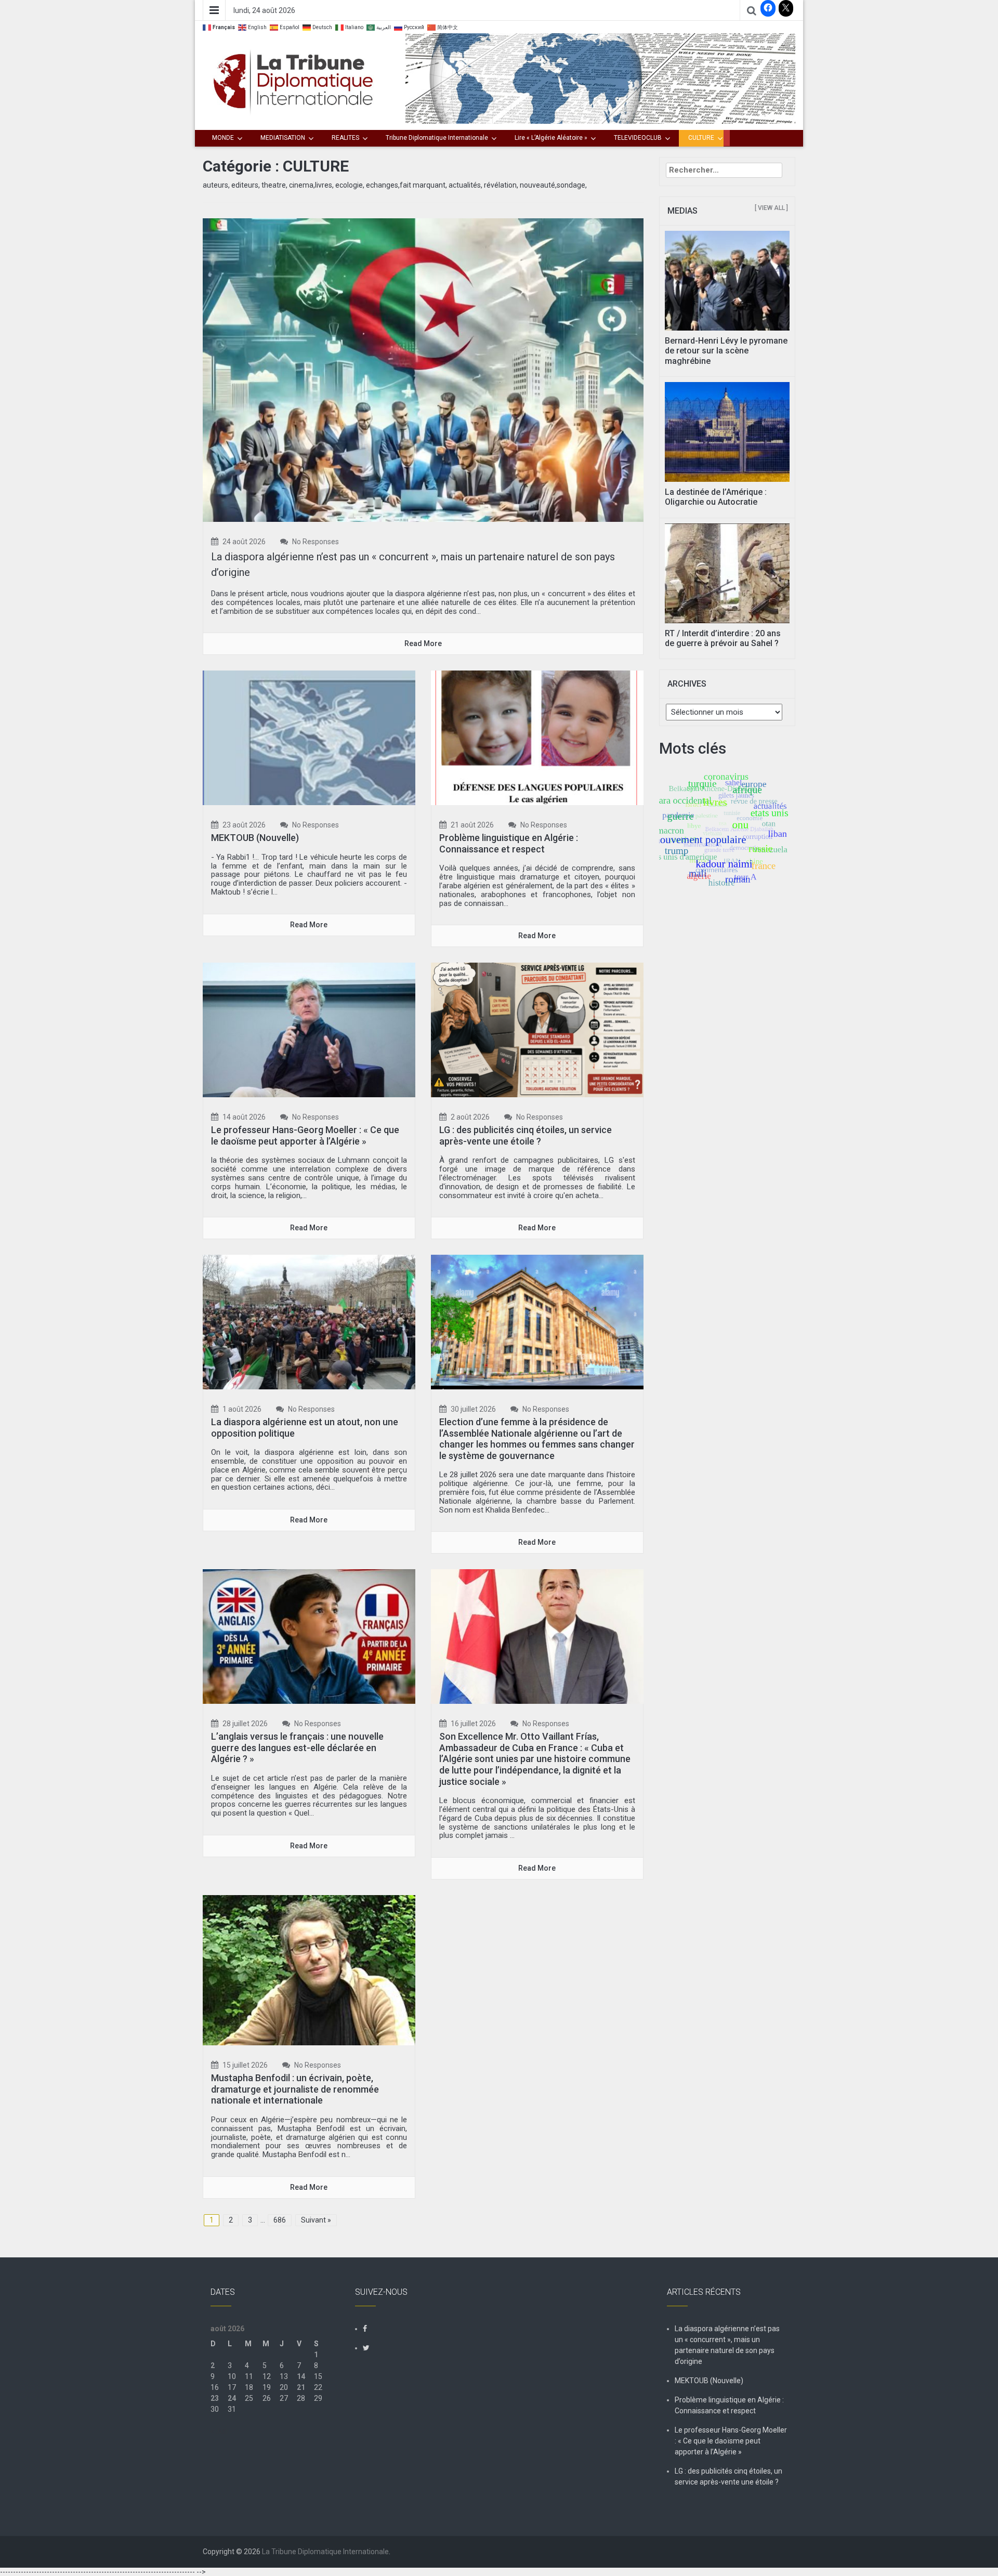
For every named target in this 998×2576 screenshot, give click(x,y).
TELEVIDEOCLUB (638, 138)
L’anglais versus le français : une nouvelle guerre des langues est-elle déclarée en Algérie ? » (297, 1747)
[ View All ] (771, 208)
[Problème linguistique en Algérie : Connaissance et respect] (537, 737)
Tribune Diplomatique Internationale (437, 138)
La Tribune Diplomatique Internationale (325, 2552)
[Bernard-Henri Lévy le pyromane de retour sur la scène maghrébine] (727, 280)
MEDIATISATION (283, 138)
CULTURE (701, 138)
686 (280, 2220)
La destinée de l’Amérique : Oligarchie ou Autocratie (716, 497)
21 (301, 2387)
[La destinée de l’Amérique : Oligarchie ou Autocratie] (727, 431)
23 (215, 2398)
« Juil (219, 2431)
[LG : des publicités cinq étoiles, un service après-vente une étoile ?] (537, 1029)
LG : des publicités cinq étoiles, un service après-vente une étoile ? (526, 1135)
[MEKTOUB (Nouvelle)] (309, 737)
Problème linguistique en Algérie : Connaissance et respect (509, 843)
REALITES (345, 138)
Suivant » (316, 2220)
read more (423, 643)
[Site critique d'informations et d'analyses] (600, 78)
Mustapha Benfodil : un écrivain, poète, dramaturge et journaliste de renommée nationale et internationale (295, 2089)
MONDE (223, 138)
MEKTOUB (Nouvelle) (255, 838)
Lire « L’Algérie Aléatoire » (551, 138)
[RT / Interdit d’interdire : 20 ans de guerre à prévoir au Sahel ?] (727, 572)
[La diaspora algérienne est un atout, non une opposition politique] (309, 1321)
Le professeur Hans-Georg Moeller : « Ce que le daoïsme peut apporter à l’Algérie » (305, 1135)
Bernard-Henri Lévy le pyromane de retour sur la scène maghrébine (726, 351)
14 (301, 2376)
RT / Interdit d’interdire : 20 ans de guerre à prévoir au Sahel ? (723, 638)
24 (232, 2398)
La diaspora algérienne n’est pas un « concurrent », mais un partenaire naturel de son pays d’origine (727, 2345)
